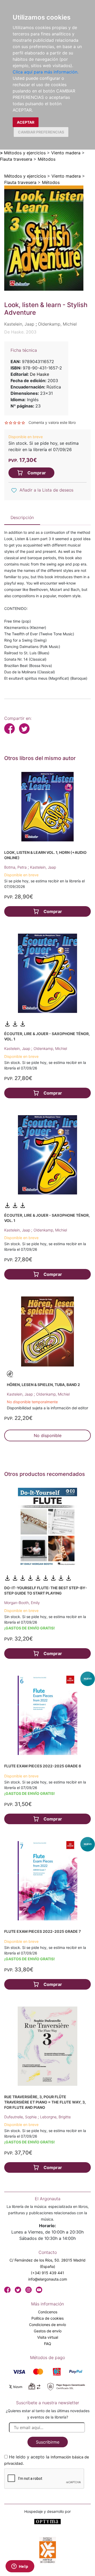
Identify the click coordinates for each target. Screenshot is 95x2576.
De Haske (39, 374)
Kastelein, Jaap (43, 867)
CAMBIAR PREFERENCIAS (41, 132)
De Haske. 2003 (20, 332)
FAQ (48, 2344)
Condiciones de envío (47, 2325)
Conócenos (48, 2312)
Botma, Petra (16, 867)
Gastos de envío (48, 2331)
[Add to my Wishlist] (14, 490)
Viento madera (66, 153)
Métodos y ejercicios (25, 153)
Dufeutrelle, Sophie (21, 2117)
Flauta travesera (16, 159)
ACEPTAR (26, 122)
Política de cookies (47, 2318)
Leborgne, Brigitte (55, 2117)
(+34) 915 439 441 (47, 2273)
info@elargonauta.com (48, 2279)
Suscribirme (48, 2442)
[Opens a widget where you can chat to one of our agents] (20, 2567)
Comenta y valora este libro (52, 422)
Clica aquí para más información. (46, 72)
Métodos (47, 159)
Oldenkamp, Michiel (50, 1048)
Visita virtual (48, 2337)
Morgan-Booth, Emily (22, 1603)
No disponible (48, 1435)
